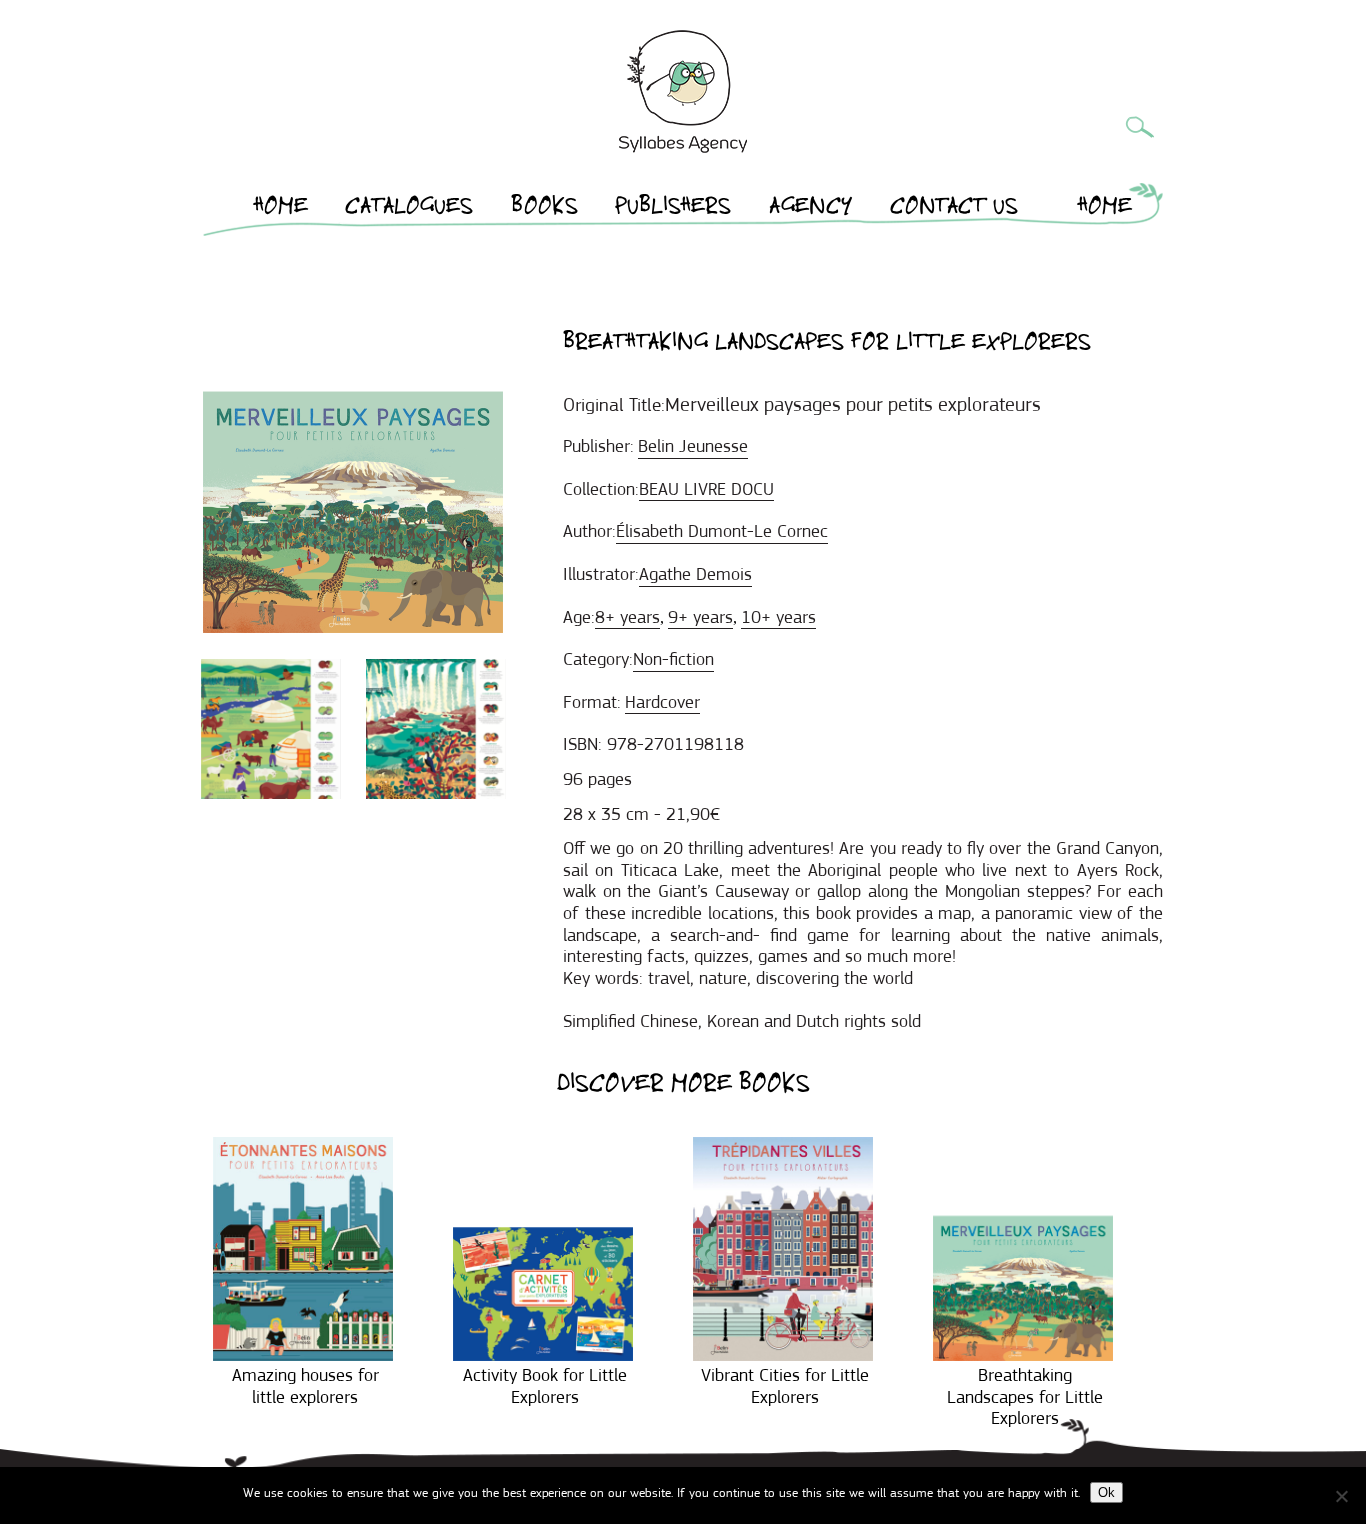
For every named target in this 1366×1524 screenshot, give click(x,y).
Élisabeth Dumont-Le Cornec (722, 531)
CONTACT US (954, 209)
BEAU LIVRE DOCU (706, 489)
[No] (1341, 1496)
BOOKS (544, 209)
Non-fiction (673, 659)
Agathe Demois (695, 574)
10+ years (778, 617)
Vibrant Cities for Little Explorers (785, 1386)
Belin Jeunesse (693, 446)
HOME (281, 209)
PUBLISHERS (673, 209)
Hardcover (662, 702)
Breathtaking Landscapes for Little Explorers (1025, 1396)
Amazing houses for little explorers (305, 1386)
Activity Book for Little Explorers (545, 1386)
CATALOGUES (409, 209)
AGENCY (811, 209)
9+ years (700, 617)
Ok (1106, 1492)
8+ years (627, 617)
